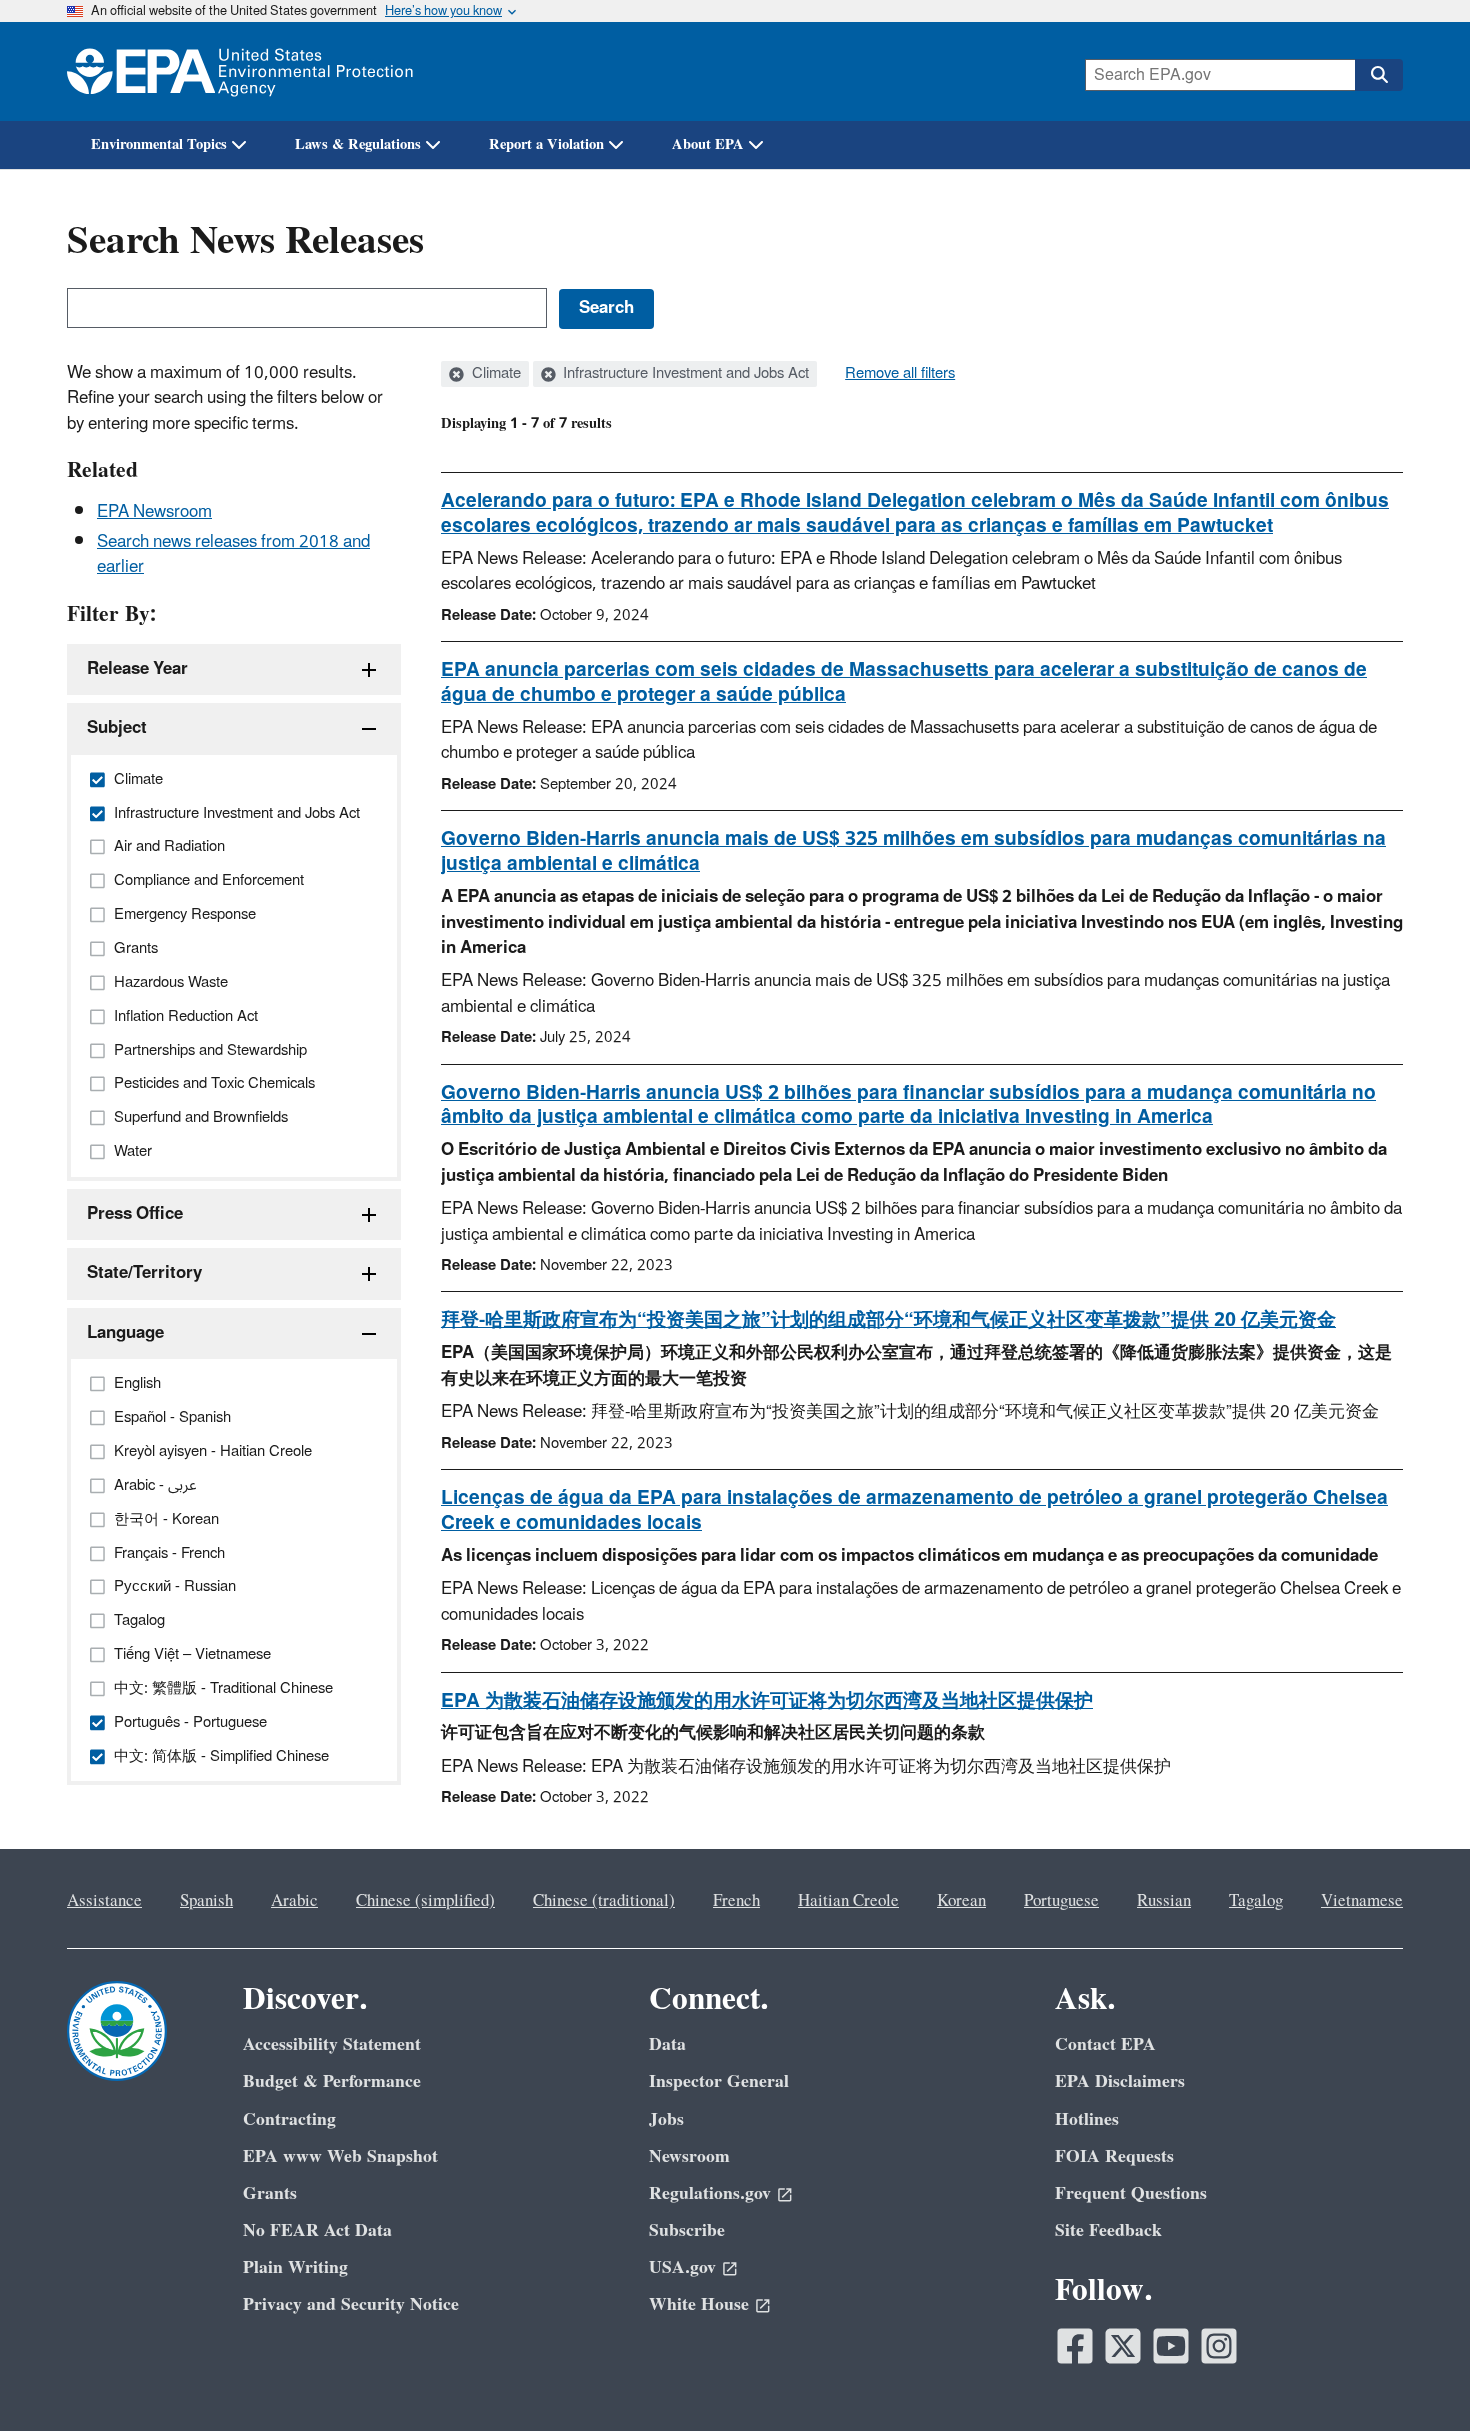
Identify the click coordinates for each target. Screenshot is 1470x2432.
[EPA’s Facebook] (1075, 2346)
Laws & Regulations (358, 144)
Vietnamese (1362, 1901)
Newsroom (689, 2156)
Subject (117, 728)
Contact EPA (1105, 2044)
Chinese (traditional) (604, 1901)
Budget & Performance (332, 2081)
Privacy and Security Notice (351, 2304)
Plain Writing (295, 2267)
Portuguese (1061, 1901)
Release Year (137, 669)
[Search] (1379, 75)
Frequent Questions (1131, 2193)
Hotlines (1087, 2119)
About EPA (708, 144)
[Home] (240, 71)
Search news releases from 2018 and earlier (233, 554)
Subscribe (687, 2230)
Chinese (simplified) (425, 1901)
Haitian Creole (848, 1901)
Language (125, 1333)
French (736, 1901)
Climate (494, 374)
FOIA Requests (1114, 2156)
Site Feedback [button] (1108, 2230)
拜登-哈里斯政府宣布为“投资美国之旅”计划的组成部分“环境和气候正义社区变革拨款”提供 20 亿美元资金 (888, 1320)
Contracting (289, 2119)
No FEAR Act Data (317, 2230)
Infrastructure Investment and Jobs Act (684, 374)
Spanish (206, 1901)
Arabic (294, 1901)
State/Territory (144, 1273)
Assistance (104, 1901)
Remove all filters (900, 374)
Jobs (666, 2119)
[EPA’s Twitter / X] (1123, 2346)
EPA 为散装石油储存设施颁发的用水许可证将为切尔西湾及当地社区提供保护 (767, 1701)
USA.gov (682, 2267)
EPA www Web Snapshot (340, 2156)
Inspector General (719, 2081)
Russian (1164, 1901)
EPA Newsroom (154, 512)
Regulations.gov (710, 2193)
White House (699, 2304)
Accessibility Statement (332, 2044)
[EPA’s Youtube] (1171, 2346)
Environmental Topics (159, 144)
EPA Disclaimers (1120, 2081)
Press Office (135, 1214)
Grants (270, 2193)
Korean (961, 1901)
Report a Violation (546, 144)
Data (667, 2044)
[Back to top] (1415, 2377)
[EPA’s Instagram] (1219, 2346)
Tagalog (1256, 1901)
